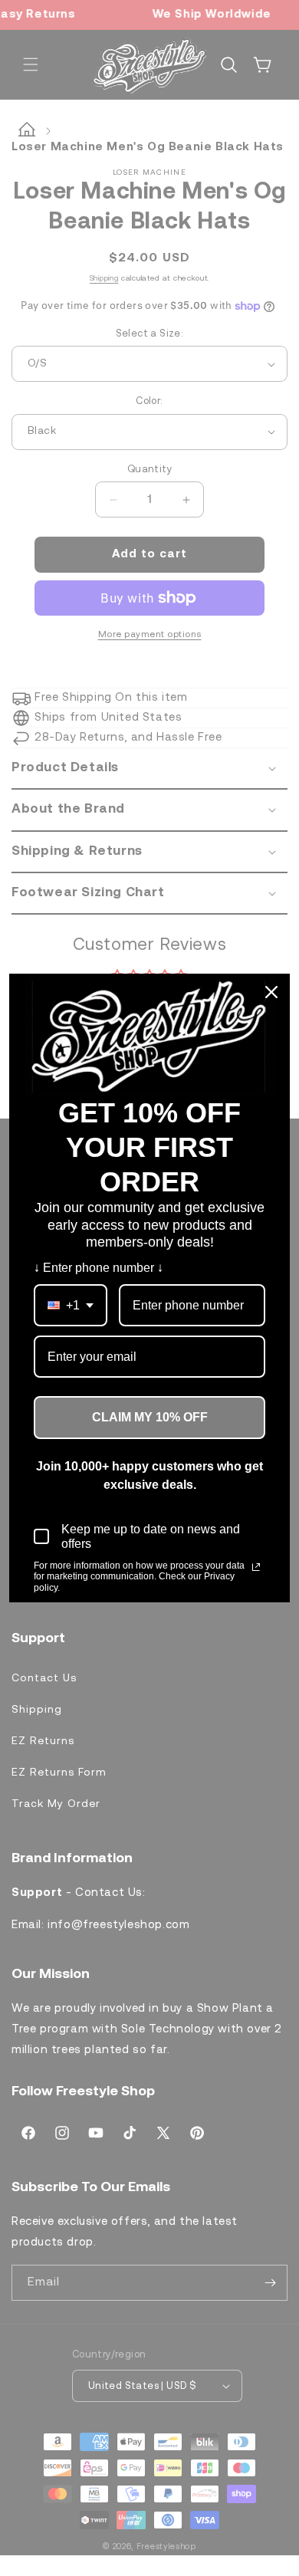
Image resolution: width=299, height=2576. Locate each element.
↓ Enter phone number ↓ (99, 1268)
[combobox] (71, 1305)
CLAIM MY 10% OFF (150, 1417)
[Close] (271, 992)
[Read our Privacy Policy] (256, 1567)
